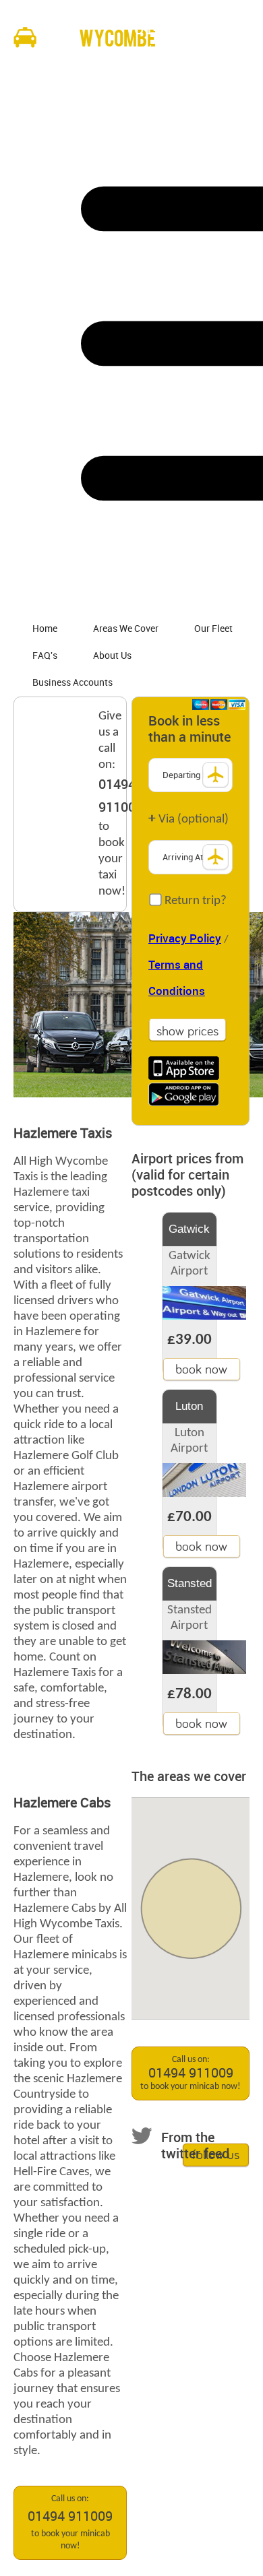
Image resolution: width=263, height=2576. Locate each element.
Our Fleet (213, 629)
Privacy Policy (185, 939)
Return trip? (194, 901)
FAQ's (45, 656)
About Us (112, 656)
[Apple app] (184, 1068)
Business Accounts (72, 683)
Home (45, 629)
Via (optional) (188, 819)
